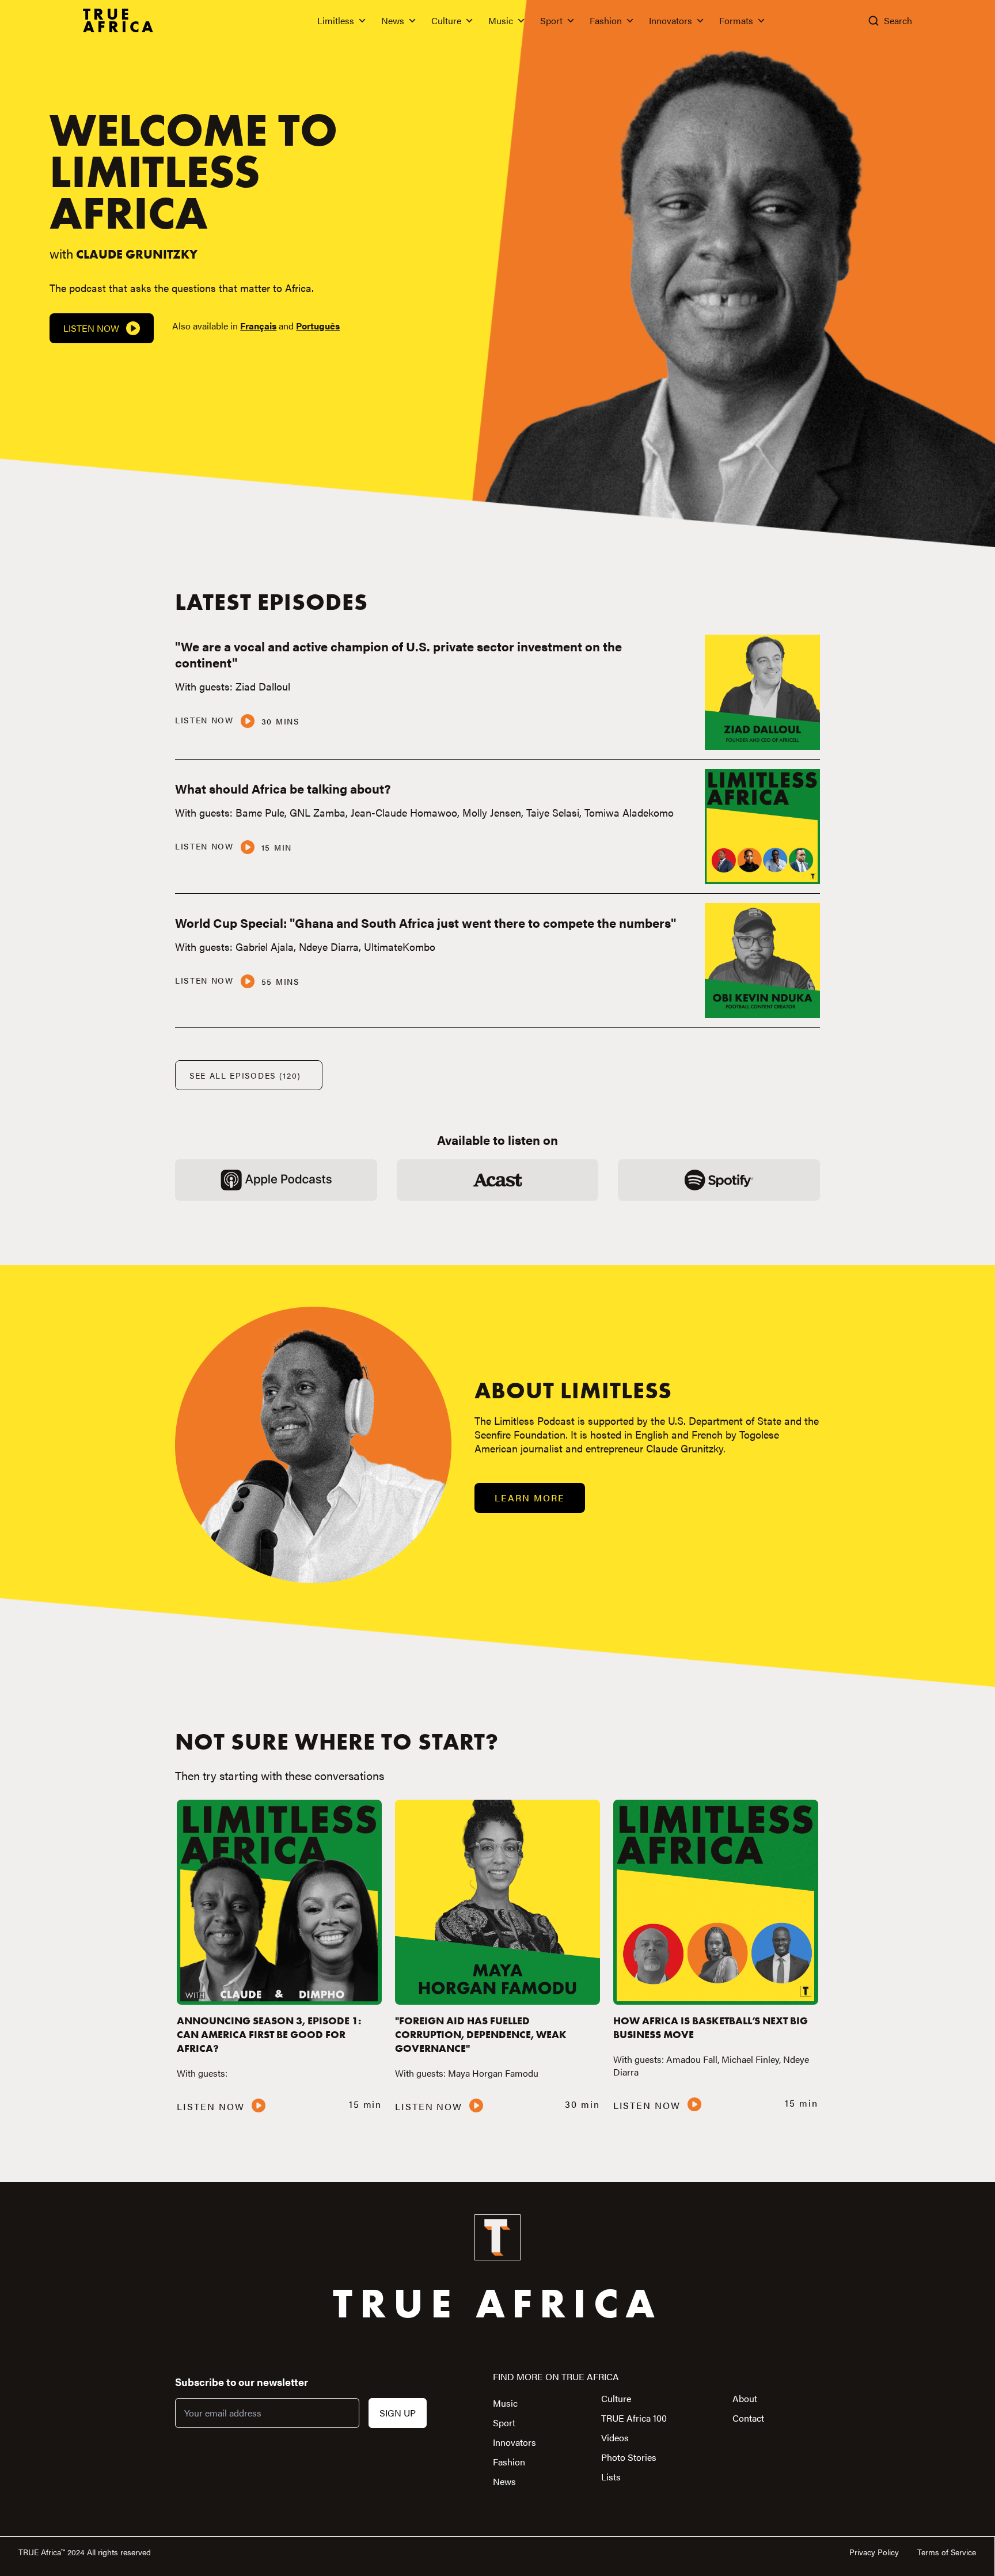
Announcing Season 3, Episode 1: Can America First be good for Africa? (269, 2034)
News (393, 20)
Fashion (606, 20)
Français (258, 326)
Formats (736, 20)
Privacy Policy (874, 2552)
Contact (748, 2418)
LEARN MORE (529, 1498)
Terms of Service (947, 2552)
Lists (611, 2477)
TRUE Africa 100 (634, 2418)
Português (318, 326)
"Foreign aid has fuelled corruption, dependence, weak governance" (481, 2034)
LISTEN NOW (204, 720)
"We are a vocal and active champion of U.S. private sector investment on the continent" (398, 654)
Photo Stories (629, 2457)
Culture (446, 20)
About (745, 2398)
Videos (615, 2437)
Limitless (336, 20)
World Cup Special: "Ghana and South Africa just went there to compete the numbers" (426, 922)
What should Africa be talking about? (283, 788)
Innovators (671, 20)
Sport (551, 20)
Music (501, 20)
